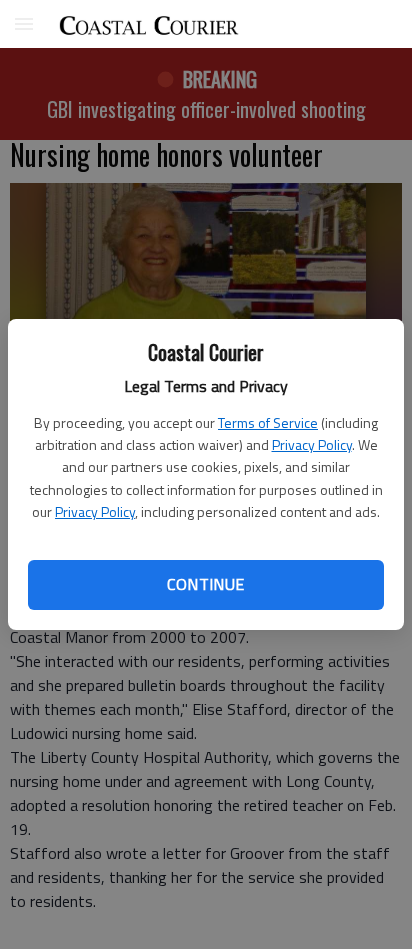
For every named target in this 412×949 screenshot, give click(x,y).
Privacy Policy (312, 444)
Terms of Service (268, 422)
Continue (205, 584)
